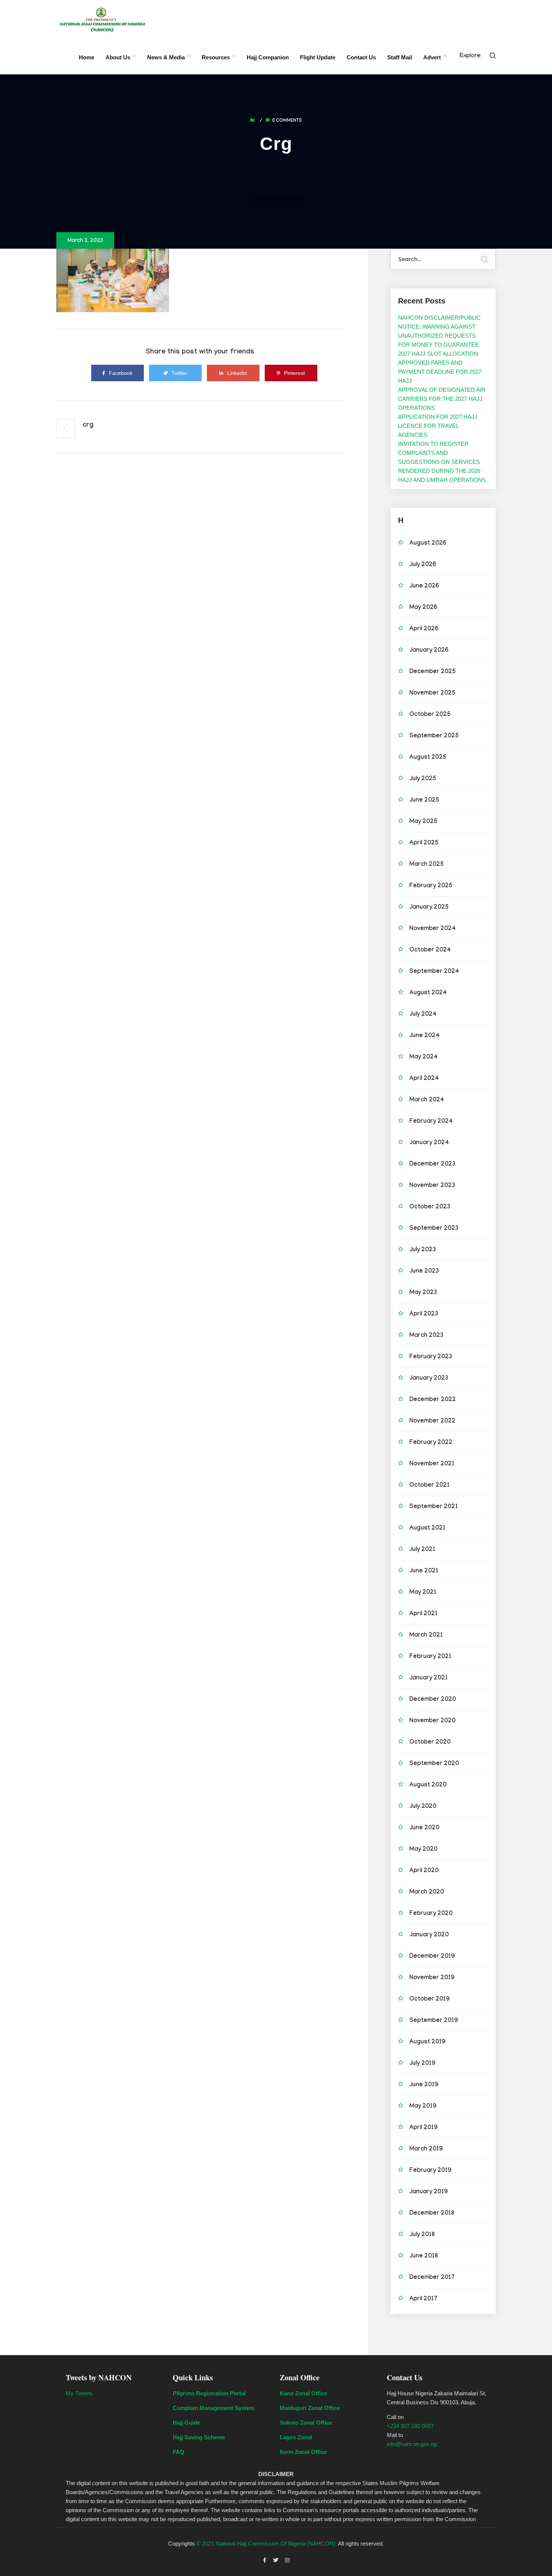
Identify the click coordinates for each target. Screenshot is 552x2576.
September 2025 (434, 736)
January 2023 (429, 1379)
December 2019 (432, 1957)
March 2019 (426, 2149)
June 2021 (424, 1571)
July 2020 (423, 1807)
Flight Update (318, 57)
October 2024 (430, 951)
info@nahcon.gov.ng (412, 2444)
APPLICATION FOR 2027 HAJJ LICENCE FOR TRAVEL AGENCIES (438, 426)
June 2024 (425, 1036)
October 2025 (430, 715)
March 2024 (427, 1100)
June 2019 (424, 2085)
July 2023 (423, 1250)
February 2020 (431, 1914)
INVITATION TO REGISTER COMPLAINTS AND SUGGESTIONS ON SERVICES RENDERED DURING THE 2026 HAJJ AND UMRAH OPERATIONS (442, 462)
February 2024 (431, 1122)
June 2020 (424, 1828)
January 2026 (429, 651)
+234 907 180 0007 (410, 2426)
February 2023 (431, 1357)
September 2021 (434, 1507)
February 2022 (431, 1443)
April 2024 (424, 1079)
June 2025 (424, 801)
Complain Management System (213, 2408)
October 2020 (430, 1743)
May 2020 (423, 1850)
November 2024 (433, 929)
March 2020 (427, 1893)
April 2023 (424, 1314)
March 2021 (426, 1636)
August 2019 (427, 2042)
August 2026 (428, 544)
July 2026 (423, 565)
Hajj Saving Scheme (199, 2437)
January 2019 (428, 2192)
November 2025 (432, 694)
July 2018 (422, 2235)
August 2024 (428, 993)
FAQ (179, 2452)
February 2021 (430, 1657)
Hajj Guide (186, 2423)
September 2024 (434, 972)
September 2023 (434, 1229)
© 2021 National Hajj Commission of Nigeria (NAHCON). (267, 2544)
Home (87, 57)
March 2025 (427, 865)
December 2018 (432, 2214)
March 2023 (426, 1336)
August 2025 (428, 758)
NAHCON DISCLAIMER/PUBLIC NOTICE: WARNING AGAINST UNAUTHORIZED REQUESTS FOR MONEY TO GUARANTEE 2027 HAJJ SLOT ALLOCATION (439, 336)
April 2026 (424, 629)
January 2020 (429, 1935)
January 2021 (428, 1678)
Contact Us (361, 57)
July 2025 (423, 779)
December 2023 (432, 1165)
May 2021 (423, 1593)
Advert (432, 57)
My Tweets (79, 2393)
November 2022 (432, 1422)
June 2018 (424, 2257)
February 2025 (431, 886)
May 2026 (423, 608)
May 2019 (423, 2107)
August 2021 (427, 1529)
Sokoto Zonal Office (306, 2423)
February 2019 (430, 2171)
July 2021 (422, 1550)
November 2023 (432, 1186)
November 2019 (432, 1978)
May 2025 (423, 822)
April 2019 (423, 2128)
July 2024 (423, 1015)
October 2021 (429, 1486)
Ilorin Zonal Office (303, 2452)
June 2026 (424, 587)
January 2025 (429, 908)
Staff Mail (400, 57)
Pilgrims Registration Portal (209, 2393)
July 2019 (422, 2064)
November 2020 (432, 1721)
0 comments (287, 121)
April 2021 (423, 1614)
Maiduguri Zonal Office (310, 2408)
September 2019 (434, 2021)
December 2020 (433, 1700)
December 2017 (432, 2278)
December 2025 (433, 672)
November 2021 (432, 1464)
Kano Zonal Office (303, 2393)
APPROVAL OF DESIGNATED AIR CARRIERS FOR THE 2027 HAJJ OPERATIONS (442, 399)
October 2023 (430, 1207)
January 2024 (429, 1143)
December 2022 (433, 1400)
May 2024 (424, 1058)
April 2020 (424, 1871)
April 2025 (424, 843)
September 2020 (434, 1764)
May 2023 (423, 1293)
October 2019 (429, 2000)
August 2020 (428, 1786)
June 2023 (424, 1272)
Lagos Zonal (296, 2437)
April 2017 (423, 2299)
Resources (216, 57)
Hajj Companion (268, 57)
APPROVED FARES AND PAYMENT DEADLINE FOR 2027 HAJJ (440, 372)
